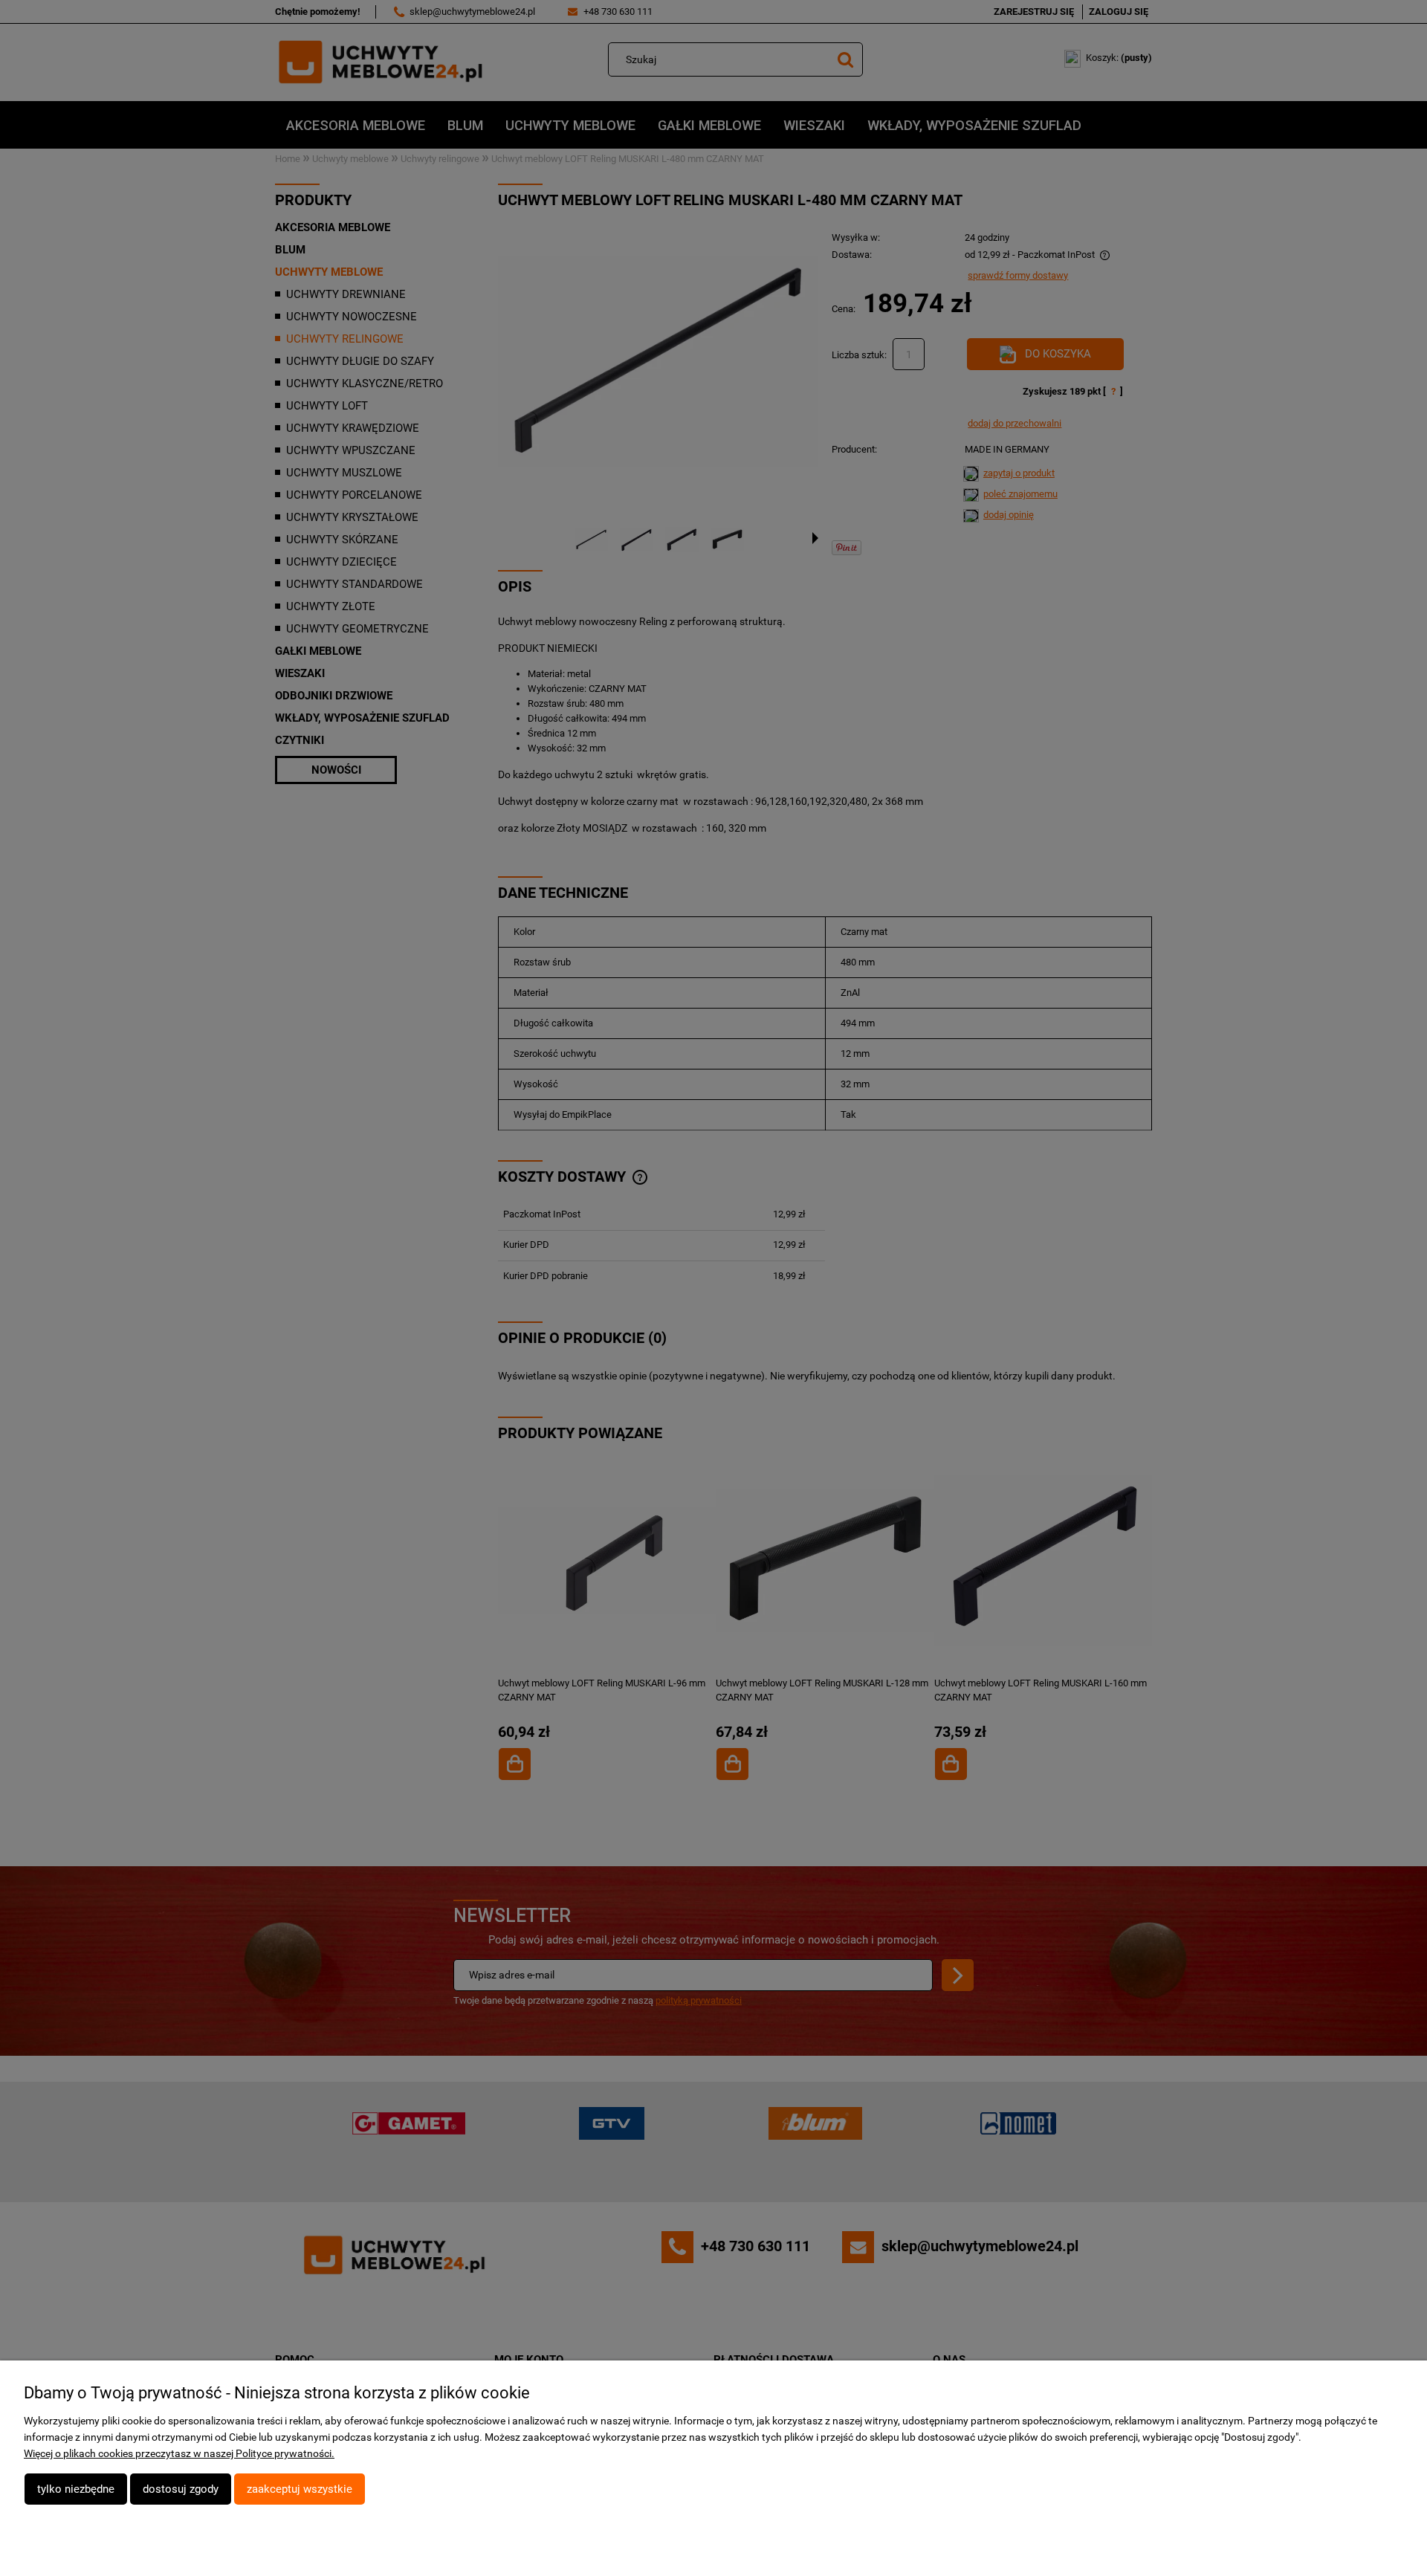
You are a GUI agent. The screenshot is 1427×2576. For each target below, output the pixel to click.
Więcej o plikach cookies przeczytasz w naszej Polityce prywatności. (179, 2453)
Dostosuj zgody (181, 2489)
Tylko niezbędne (76, 2489)
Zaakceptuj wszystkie (300, 2489)
